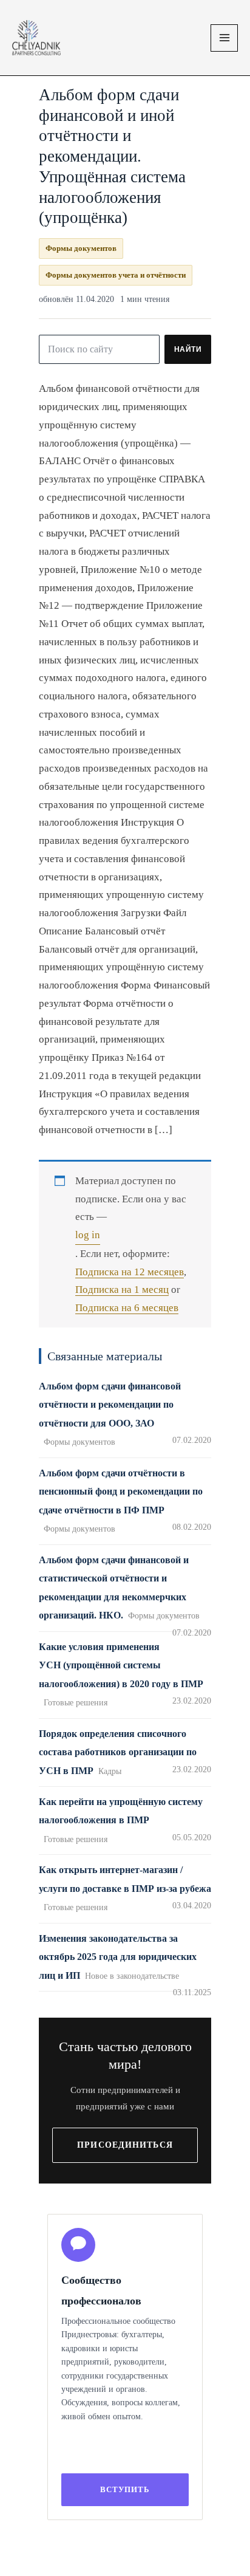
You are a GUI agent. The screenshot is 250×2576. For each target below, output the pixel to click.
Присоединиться (125, 2145)
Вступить (125, 2489)
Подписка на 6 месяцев (127, 1308)
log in (88, 1235)
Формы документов (81, 248)
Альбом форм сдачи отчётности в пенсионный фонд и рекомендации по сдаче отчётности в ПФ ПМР (121, 1492)
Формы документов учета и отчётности (116, 275)
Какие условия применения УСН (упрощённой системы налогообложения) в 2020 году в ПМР (121, 1665)
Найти (188, 349)
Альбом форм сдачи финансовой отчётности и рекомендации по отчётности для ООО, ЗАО (110, 1405)
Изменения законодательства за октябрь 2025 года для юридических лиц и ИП (118, 1957)
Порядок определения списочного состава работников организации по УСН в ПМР (118, 1752)
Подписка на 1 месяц (122, 1290)
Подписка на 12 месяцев (130, 1272)
